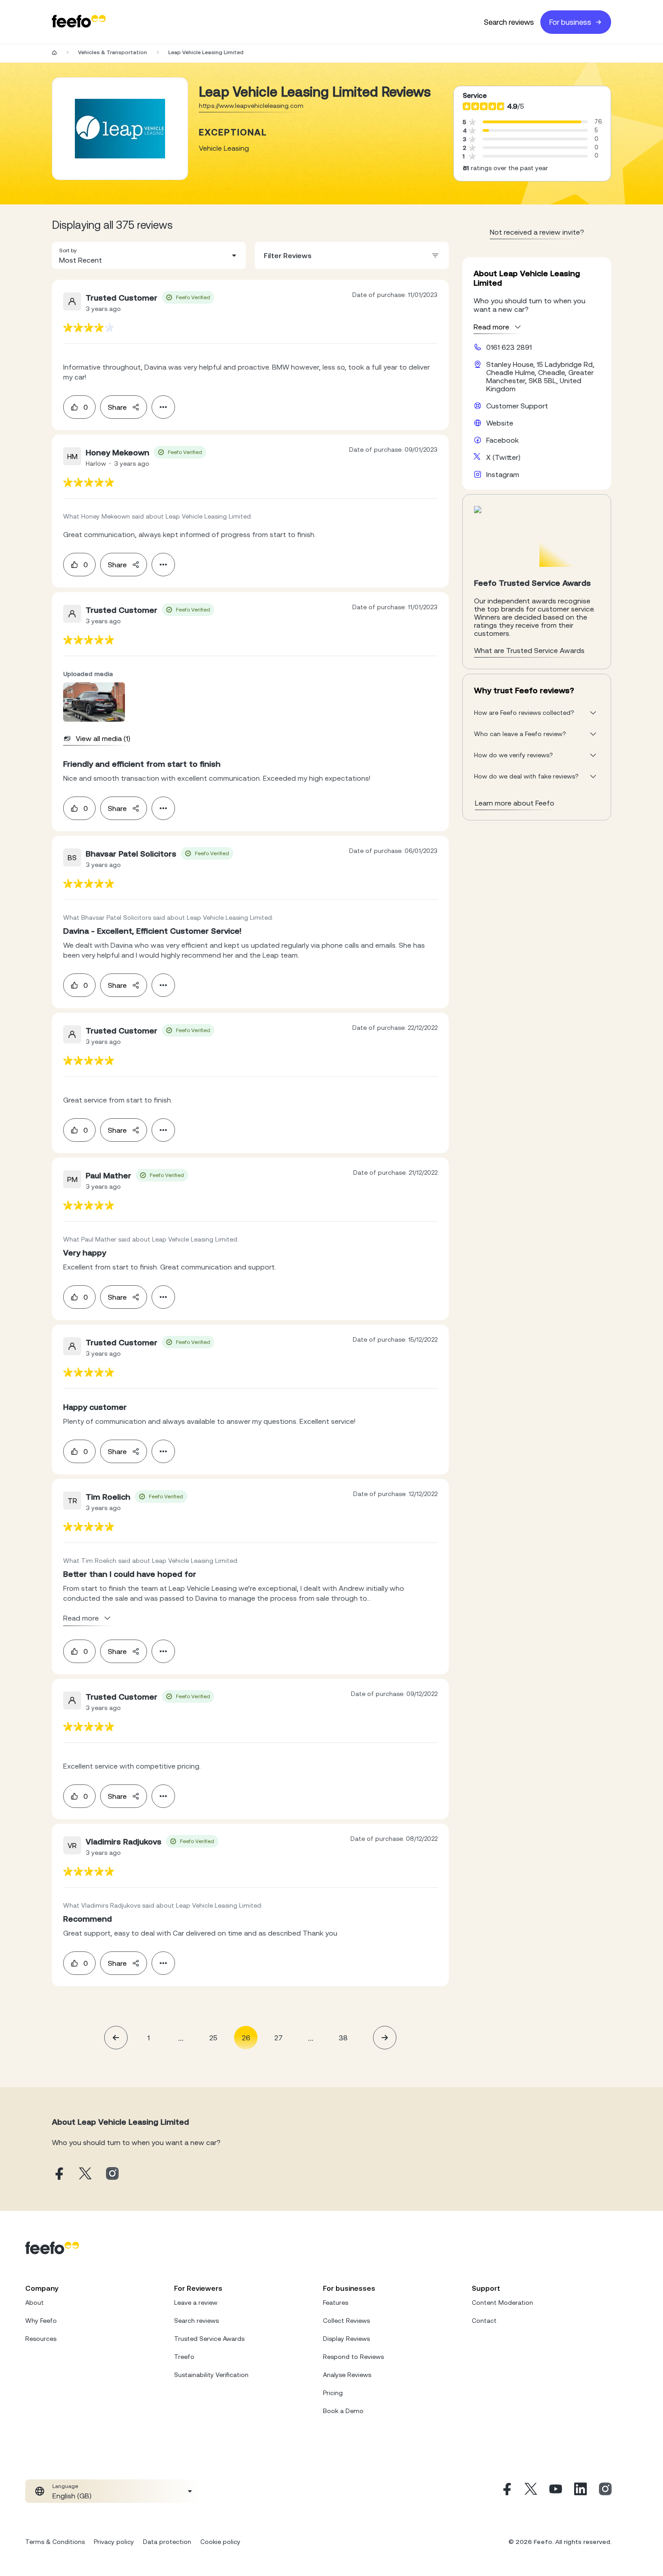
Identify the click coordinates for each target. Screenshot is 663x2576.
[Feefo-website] (79, 22)
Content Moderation (502, 2303)
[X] (531, 2491)
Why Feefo (41, 2321)
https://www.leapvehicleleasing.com (251, 106)
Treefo (184, 2357)
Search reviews (509, 22)
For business (570, 22)
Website (500, 423)
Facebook (502, 440)
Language (65, 2486)
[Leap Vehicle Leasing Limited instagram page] (112, 2174)
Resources (41, 2339)
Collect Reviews (346, 2321)
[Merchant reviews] (120, 129)
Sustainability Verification (211, 2375)
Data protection (167, 2542)
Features (336, 2303)
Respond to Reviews (353, 2357)
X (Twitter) (503, 457)
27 (279, 2038)
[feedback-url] (89, 327)
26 (246, 2038)
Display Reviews (346, 2339)
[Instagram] (605, 2491)
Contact (484, 2321)
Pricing (333, 2393)
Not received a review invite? (537, 232)
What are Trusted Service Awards (529, 650)
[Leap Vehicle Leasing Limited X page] (85, 2174)
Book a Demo (343, 2411)
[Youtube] (556, 2491)
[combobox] (149, 255)
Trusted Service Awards (209, 2339)
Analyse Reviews (347, 2375)
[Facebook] (506, 2491)
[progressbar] (532, 122)
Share (117, 407)
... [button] (181, 2037)
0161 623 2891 (509, 347)
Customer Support (517, 406)
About (35, 2303)
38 (343, 2038)
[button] (149, 255)
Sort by (68, 250)
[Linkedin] (580, 2491)
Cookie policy (220, 2542)
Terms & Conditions (55, 2542)
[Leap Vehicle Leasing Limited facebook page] (58, 2174)
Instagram (503, 474)
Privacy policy (114, 2542)
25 (213, 2038)
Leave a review (196, 2303)
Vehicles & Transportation (113, 52)
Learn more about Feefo (515, 803)
